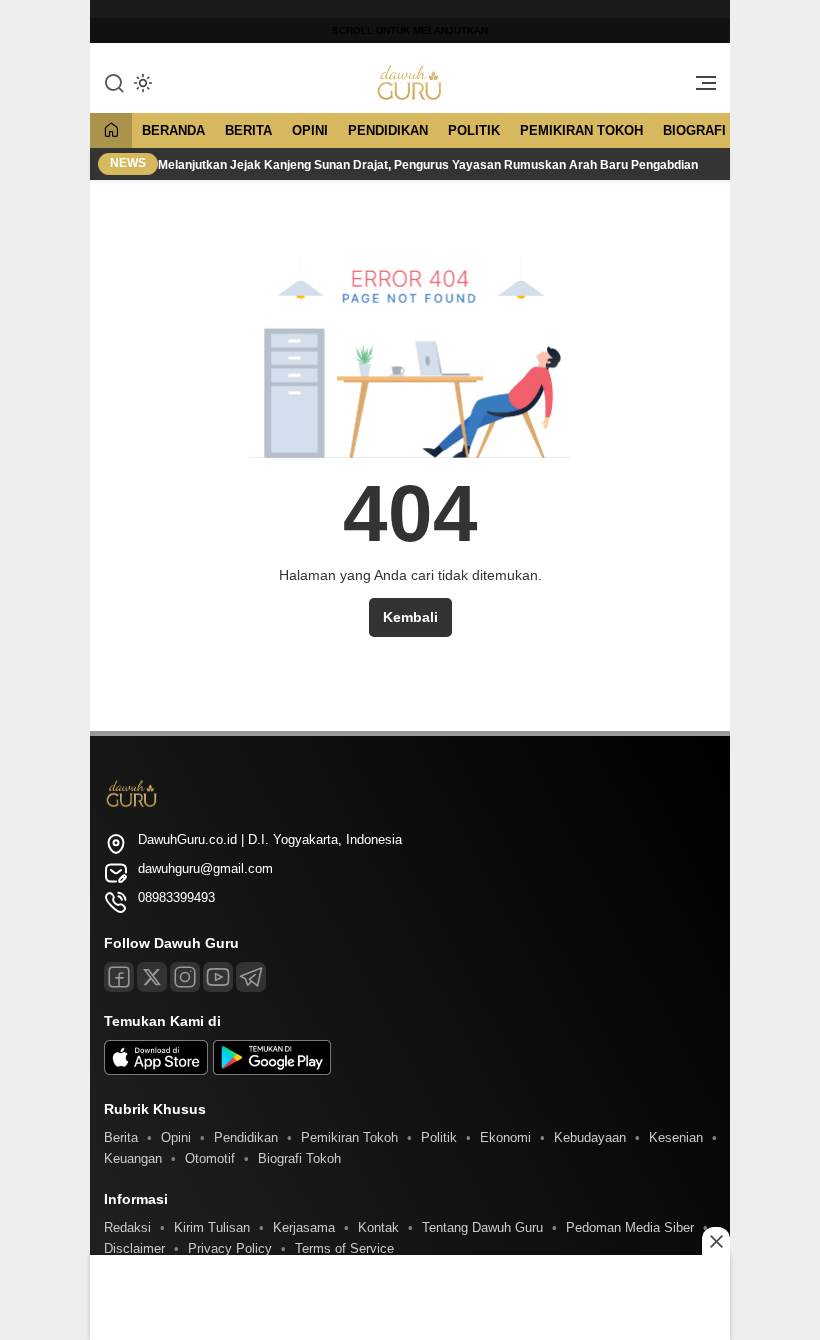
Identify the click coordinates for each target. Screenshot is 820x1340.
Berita (248, 130)
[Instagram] (185, 977)
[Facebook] (119, 977)
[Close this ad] (716, 1241)
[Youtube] (218, 977)
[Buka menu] (699, 88)
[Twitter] (152, 977)
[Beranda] (111, 131)
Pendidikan (388, 130)
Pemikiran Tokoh (581, 130)
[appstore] (156, 1070)
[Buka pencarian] (114, 82)
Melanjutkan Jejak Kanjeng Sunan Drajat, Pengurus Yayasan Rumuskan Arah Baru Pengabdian (429, 165)
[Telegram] (251, 977)
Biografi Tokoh (719, 130)
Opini (310, 130)
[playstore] (272, 1070)
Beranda (173, 130)
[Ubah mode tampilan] (141, 83)
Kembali (410, 617)
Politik (474, 130)
